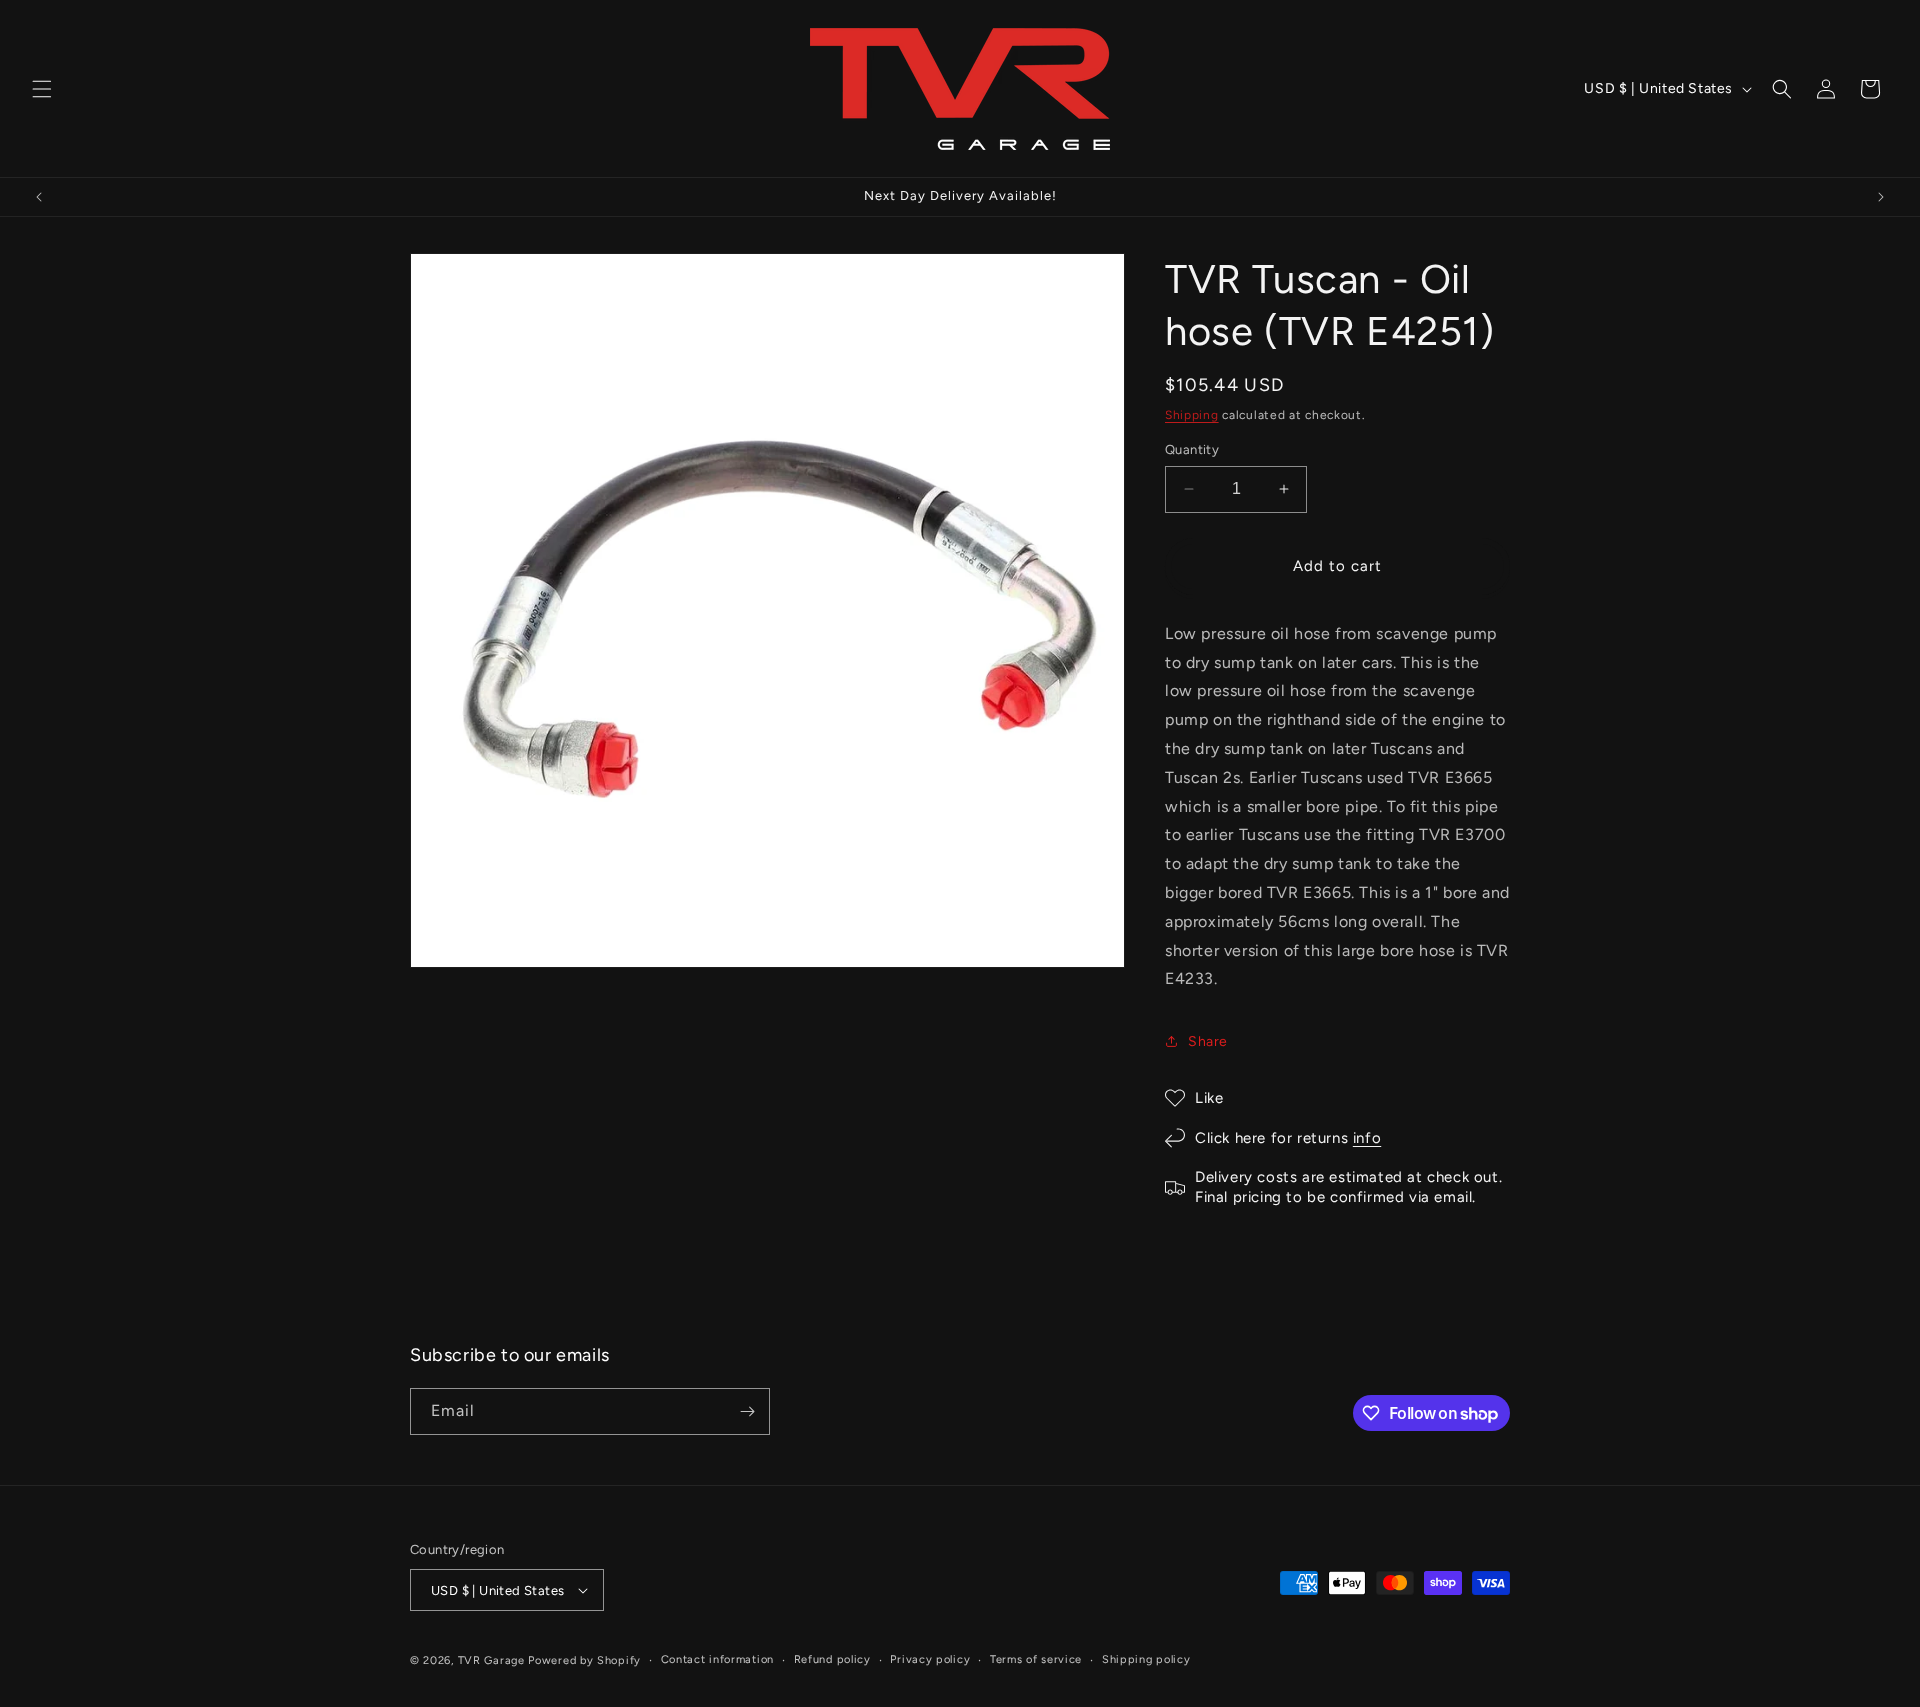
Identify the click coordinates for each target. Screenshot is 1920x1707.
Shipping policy (1146, 1659)
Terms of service (1036, 1659)
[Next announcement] (1881, 197)
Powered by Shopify (584, 1660)
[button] (42, 89)
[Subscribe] (747, 1411)
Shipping (1192, 415)
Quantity (1192, 449)
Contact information (717, 1659)
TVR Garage (491, 1660)
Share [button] (1208, 1041)
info (1367, 1138)
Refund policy (832, 1659)
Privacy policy (930, 1659)
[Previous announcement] (39, 197)
